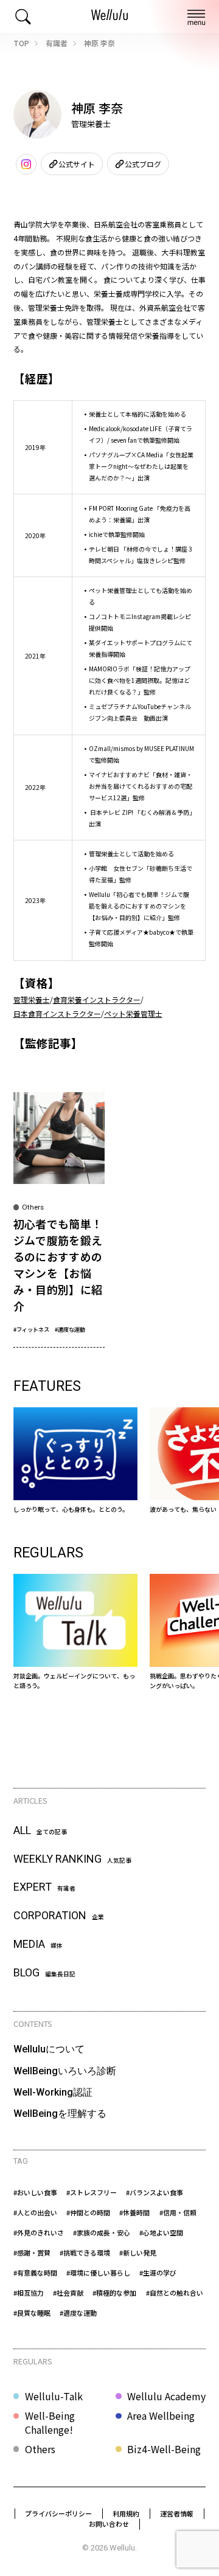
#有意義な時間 (35, 2273)
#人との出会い (35, 2212)
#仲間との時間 (88, 2212)
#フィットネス (31, 1329)
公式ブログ (143, 164)
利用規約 (126, 2513)
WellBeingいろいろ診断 (65, 2071)
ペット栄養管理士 (133, 1013)
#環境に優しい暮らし (98, 2273)
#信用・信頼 (178, 2212)
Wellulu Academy (166, 2396)
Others (40, 2449)
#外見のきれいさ (39, 2232)
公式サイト (77, 164)
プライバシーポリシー (58, 2513)
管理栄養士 (32, 999)
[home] (109, 16)
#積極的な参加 (114, 2293)
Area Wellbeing (161, 2416)
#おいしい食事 (35, 2192)
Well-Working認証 (53, 2092)
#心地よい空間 (161, 2232)
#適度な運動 (70, 1329)
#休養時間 (134, 2212)
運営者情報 (177, 2513)
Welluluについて (49, 2049)
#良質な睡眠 (32, 2313)
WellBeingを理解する (60, 2114)
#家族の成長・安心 (102, 2232)
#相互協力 (29, 2293)
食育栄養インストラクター (97, 999)
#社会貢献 (68, 2293)
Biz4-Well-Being (164, 2449)
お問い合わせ (109, 2524)
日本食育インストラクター (57, 1013)
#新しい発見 (138, 2252)
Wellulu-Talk (54, 2396)
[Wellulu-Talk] (76, 1632)
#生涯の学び (158, 2273)
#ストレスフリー (92, 2192)
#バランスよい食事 (155, 2192)
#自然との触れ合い (175, 2293)
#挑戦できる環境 (85, 2252)
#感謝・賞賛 (32, 2252)
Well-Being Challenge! (50, 2422)
